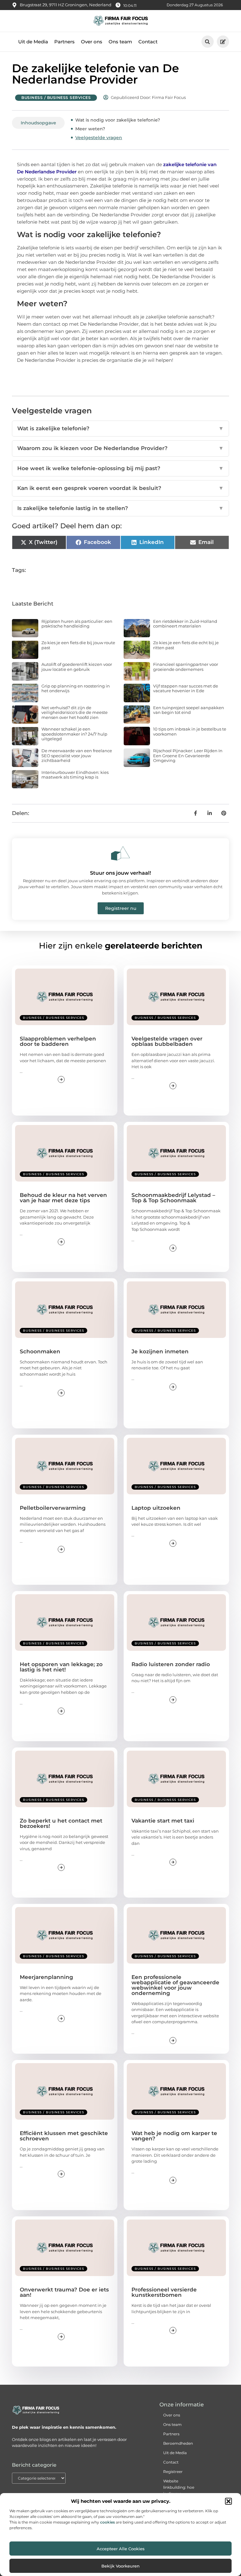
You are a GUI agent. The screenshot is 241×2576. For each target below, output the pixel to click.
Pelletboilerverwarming (53, 1508)
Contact (148, 42)
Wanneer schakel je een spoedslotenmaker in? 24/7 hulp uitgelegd (74, 734)
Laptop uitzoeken (156, 1508)
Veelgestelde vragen (99, 138)
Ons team (120, 42)
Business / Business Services (56, 98)
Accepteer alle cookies (121, 2549)
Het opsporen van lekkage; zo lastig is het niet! (61, 1667)
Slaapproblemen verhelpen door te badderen (58, 1041)
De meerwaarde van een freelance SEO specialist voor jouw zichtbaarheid (77, 755)
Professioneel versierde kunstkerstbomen (164, 2292)
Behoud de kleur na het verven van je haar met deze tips (63, 1198)
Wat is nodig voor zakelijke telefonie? (118, 120)
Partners (64, 42)
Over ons (92, 42)
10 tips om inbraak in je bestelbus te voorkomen (190, 731)
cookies (107, 2522)
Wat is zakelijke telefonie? (120, 428)
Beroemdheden (178, 2443)
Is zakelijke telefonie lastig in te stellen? (120, 508)
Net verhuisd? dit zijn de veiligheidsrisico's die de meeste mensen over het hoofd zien (75, 712)
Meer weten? (90, 129)
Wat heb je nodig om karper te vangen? (174, 2136)
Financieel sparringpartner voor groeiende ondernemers (186, 667)
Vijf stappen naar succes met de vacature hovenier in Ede (186, 688)
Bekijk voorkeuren (120, 2566)
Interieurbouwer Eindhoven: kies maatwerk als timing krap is (75, 775)
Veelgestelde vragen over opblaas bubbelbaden (167, 1041)
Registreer (173, 2472)
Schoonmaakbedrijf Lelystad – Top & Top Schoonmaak (173, 1198)
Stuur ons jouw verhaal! (120, 873)
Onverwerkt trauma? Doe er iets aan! (64, 2292)
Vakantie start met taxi (163, 1821)
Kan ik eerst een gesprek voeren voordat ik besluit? (120, 488)
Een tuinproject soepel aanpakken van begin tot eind (189, 710)
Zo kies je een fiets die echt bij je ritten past (186, 645)
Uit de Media (33, 42)
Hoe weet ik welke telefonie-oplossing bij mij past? (120, 468)
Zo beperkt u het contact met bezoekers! (61, 1823)
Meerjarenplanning (46, 1977)
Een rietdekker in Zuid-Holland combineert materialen (185, 624)
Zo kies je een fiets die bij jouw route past (78, 645)
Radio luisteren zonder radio (171, 1664)
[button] (228, 2501)
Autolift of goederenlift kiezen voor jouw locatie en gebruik (77, 667)
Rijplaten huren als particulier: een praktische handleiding (77, 624)
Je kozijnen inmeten (160, 1351)
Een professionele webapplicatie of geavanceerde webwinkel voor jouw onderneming (175, 1985)
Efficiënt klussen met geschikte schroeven (64, 2136)
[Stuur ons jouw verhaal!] (120, 853)
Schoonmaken (40, 1351)
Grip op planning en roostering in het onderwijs (76, 688)
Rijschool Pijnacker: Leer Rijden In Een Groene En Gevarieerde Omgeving (188, 755)
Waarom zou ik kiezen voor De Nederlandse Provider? (120, 448)
